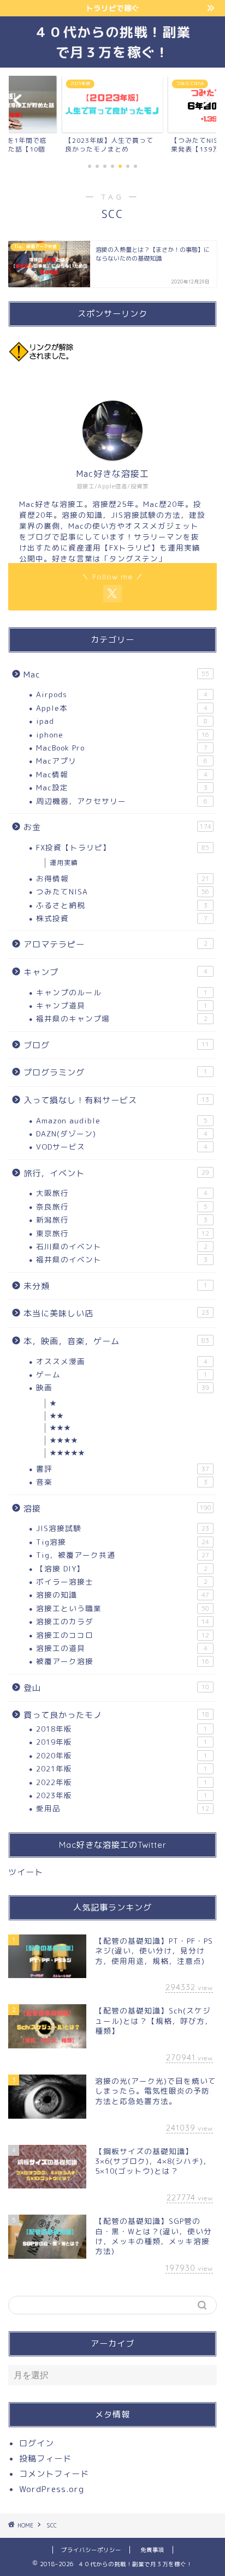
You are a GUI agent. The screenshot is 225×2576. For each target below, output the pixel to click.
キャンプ (116, 972)
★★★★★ (67, 1453)
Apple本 (122, 708)
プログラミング (116, 1072)
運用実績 (64, 863)
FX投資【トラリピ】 (123, 847)
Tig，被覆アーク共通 (123, 1555)
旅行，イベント (116, 1173)
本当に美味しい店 (116, 1313)
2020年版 (122, 1755)
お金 (117, 827)
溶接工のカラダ (123, 1621)
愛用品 (123, 1808)
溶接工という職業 (123, 1608)
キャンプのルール (122, 992)
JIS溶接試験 (123, 1528)
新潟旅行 (122, 1220)
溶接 (117, 1508)
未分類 (116, 1286)
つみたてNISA (123, 891)
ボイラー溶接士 (122, 1582)
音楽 (122, 1482)
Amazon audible (122, 1120)
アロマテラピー (116, 944)
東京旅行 (123, 1233)
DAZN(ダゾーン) (122, 1133)
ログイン (37, 2443)
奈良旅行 (122, 1207)
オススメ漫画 (122, 1361)
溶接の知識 (123, 1595)
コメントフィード (54, 2474)
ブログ (116, 1045)
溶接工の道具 (122, 1648)
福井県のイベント (122, 1259)
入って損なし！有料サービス (116, 1100)
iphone (123, 734)
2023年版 (122, 1795)
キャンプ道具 (122, 1005)
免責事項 (152, 2550)
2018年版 (122, 1729)
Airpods (122, 694)
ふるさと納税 (122, 905)
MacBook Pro (122, 748)
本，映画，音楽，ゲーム (116, 1341)
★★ (57, 1416)
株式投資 (122, 918)
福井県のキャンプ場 (122, 1018)
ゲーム (122, 1374)
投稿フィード (45, 2459)
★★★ (60, 1428)
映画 (123, 1387)
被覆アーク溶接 (123, 1661)
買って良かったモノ (116, 1715)
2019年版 (122, 1742)
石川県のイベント (122, 1246)
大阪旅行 (122, 1193)
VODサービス (122, 1147)
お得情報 (123, 878)
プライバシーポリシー (91, 2550)
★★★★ (64, 1440)
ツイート (26, 1872)
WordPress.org (52, 2489)
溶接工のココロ (123, 1635)
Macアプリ (122, 761)
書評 (123, 1469)
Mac (116, 675)
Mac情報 (122, 774)
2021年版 (122, 1768)
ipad (122, 721)
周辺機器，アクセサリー (122, 801)
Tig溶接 (123, 1542)
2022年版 (122, 1782)
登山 (116, 1688)
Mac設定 (122, 787)
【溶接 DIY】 (122, 1568)
